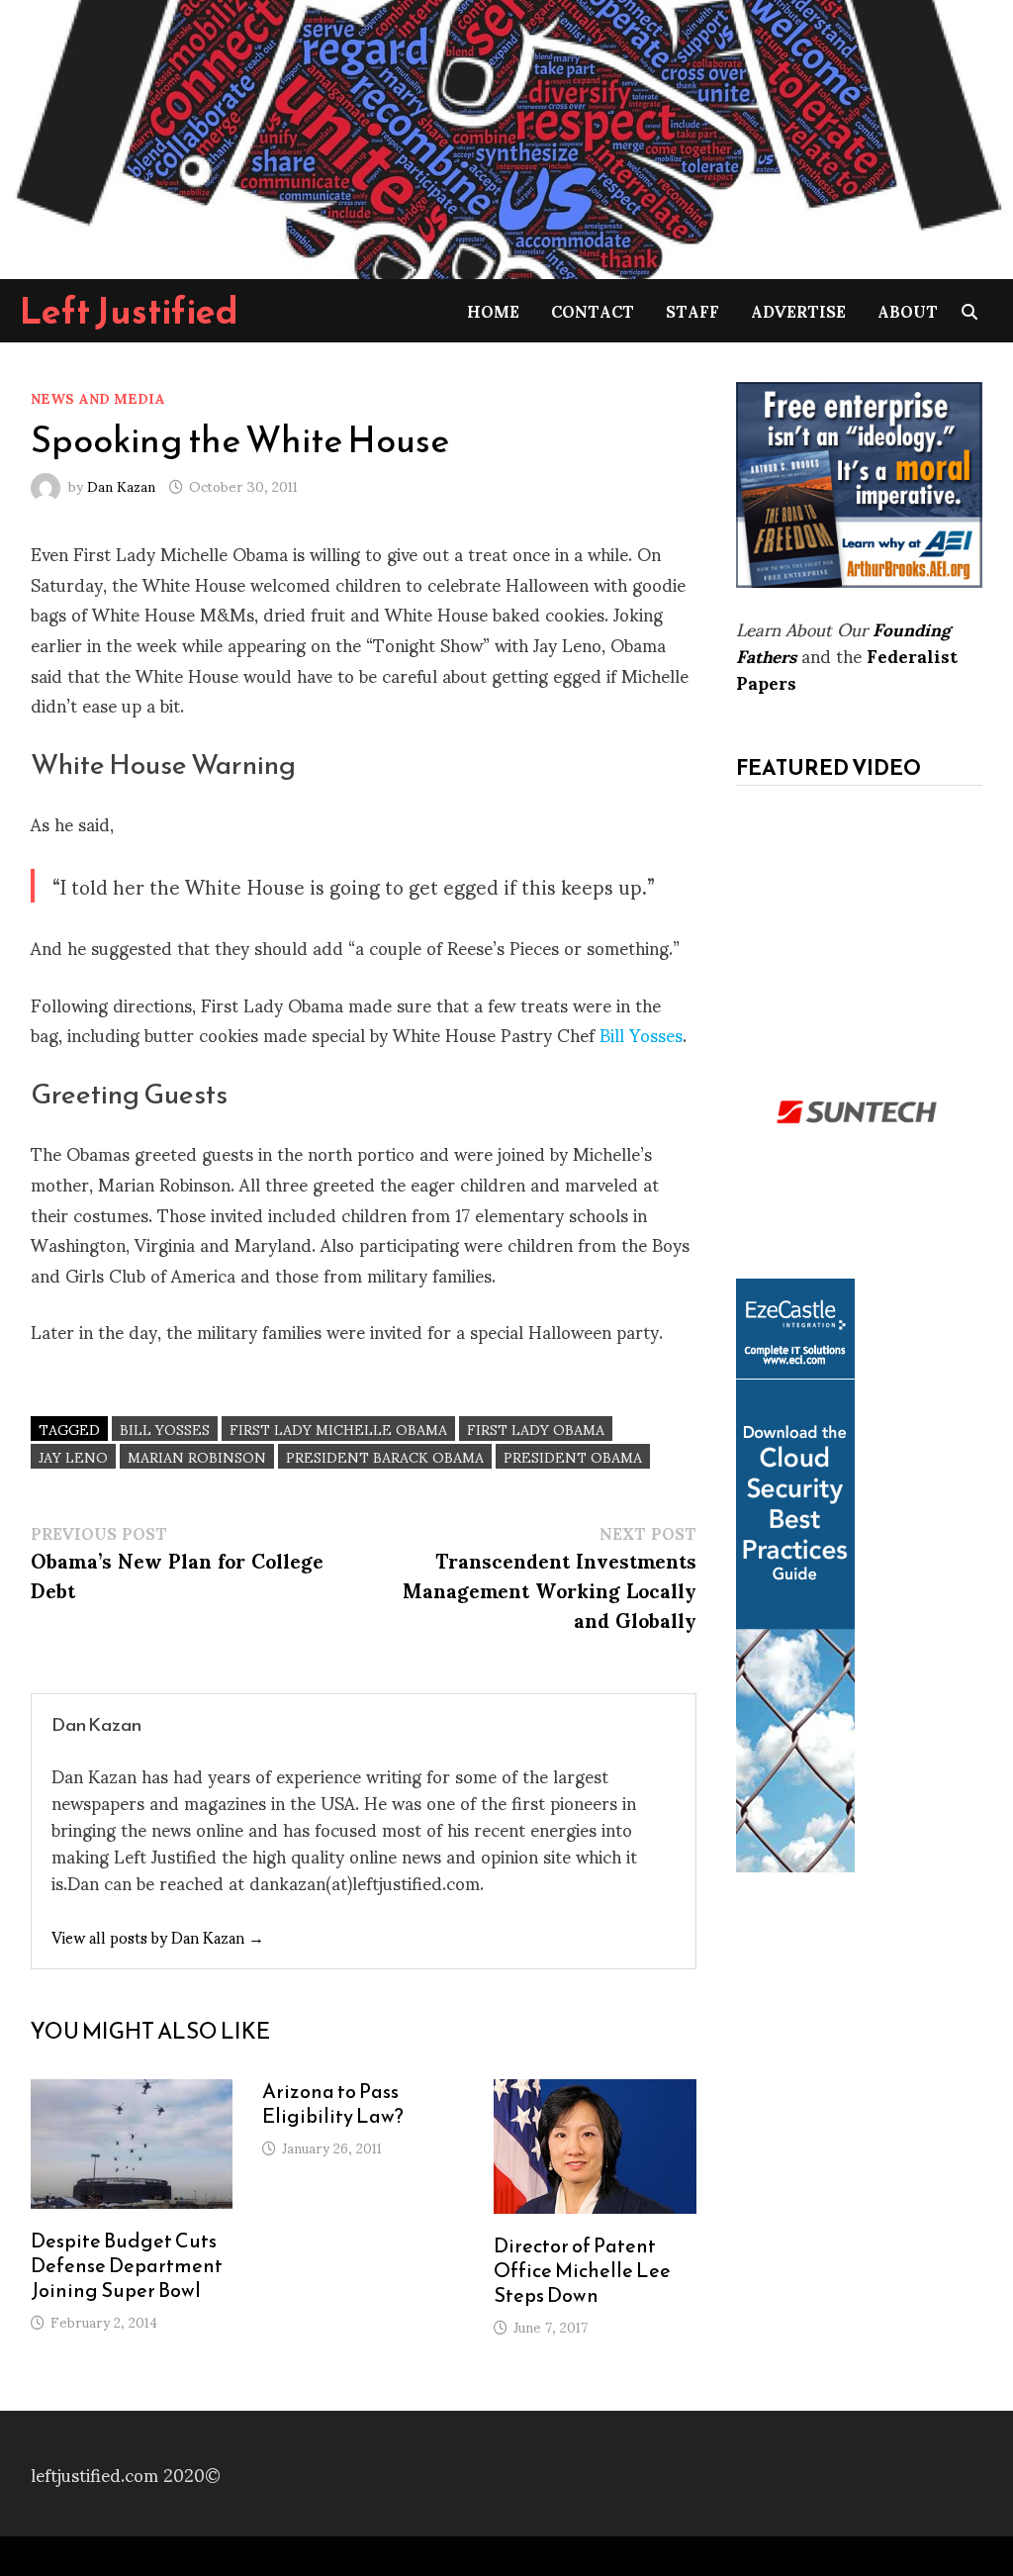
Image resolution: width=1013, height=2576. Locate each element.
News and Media (98, 397)
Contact (593, 310)
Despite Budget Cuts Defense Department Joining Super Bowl (127, 2265)
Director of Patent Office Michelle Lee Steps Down (582, 2270)
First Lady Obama (536, 1429)
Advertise (798, 310)
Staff (692, 310)
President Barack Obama (385, 1456)
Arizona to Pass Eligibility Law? (333, 2103)
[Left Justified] (506, 136)
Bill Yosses (641, 1034)
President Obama (573, 1456)
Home (493, 310)
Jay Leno (73, 1456)
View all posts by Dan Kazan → (158, 1936)
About (908, 310)
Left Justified (129, 311)
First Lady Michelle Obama (338, 1429)
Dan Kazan (121, 485)
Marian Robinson (197, 1456)
